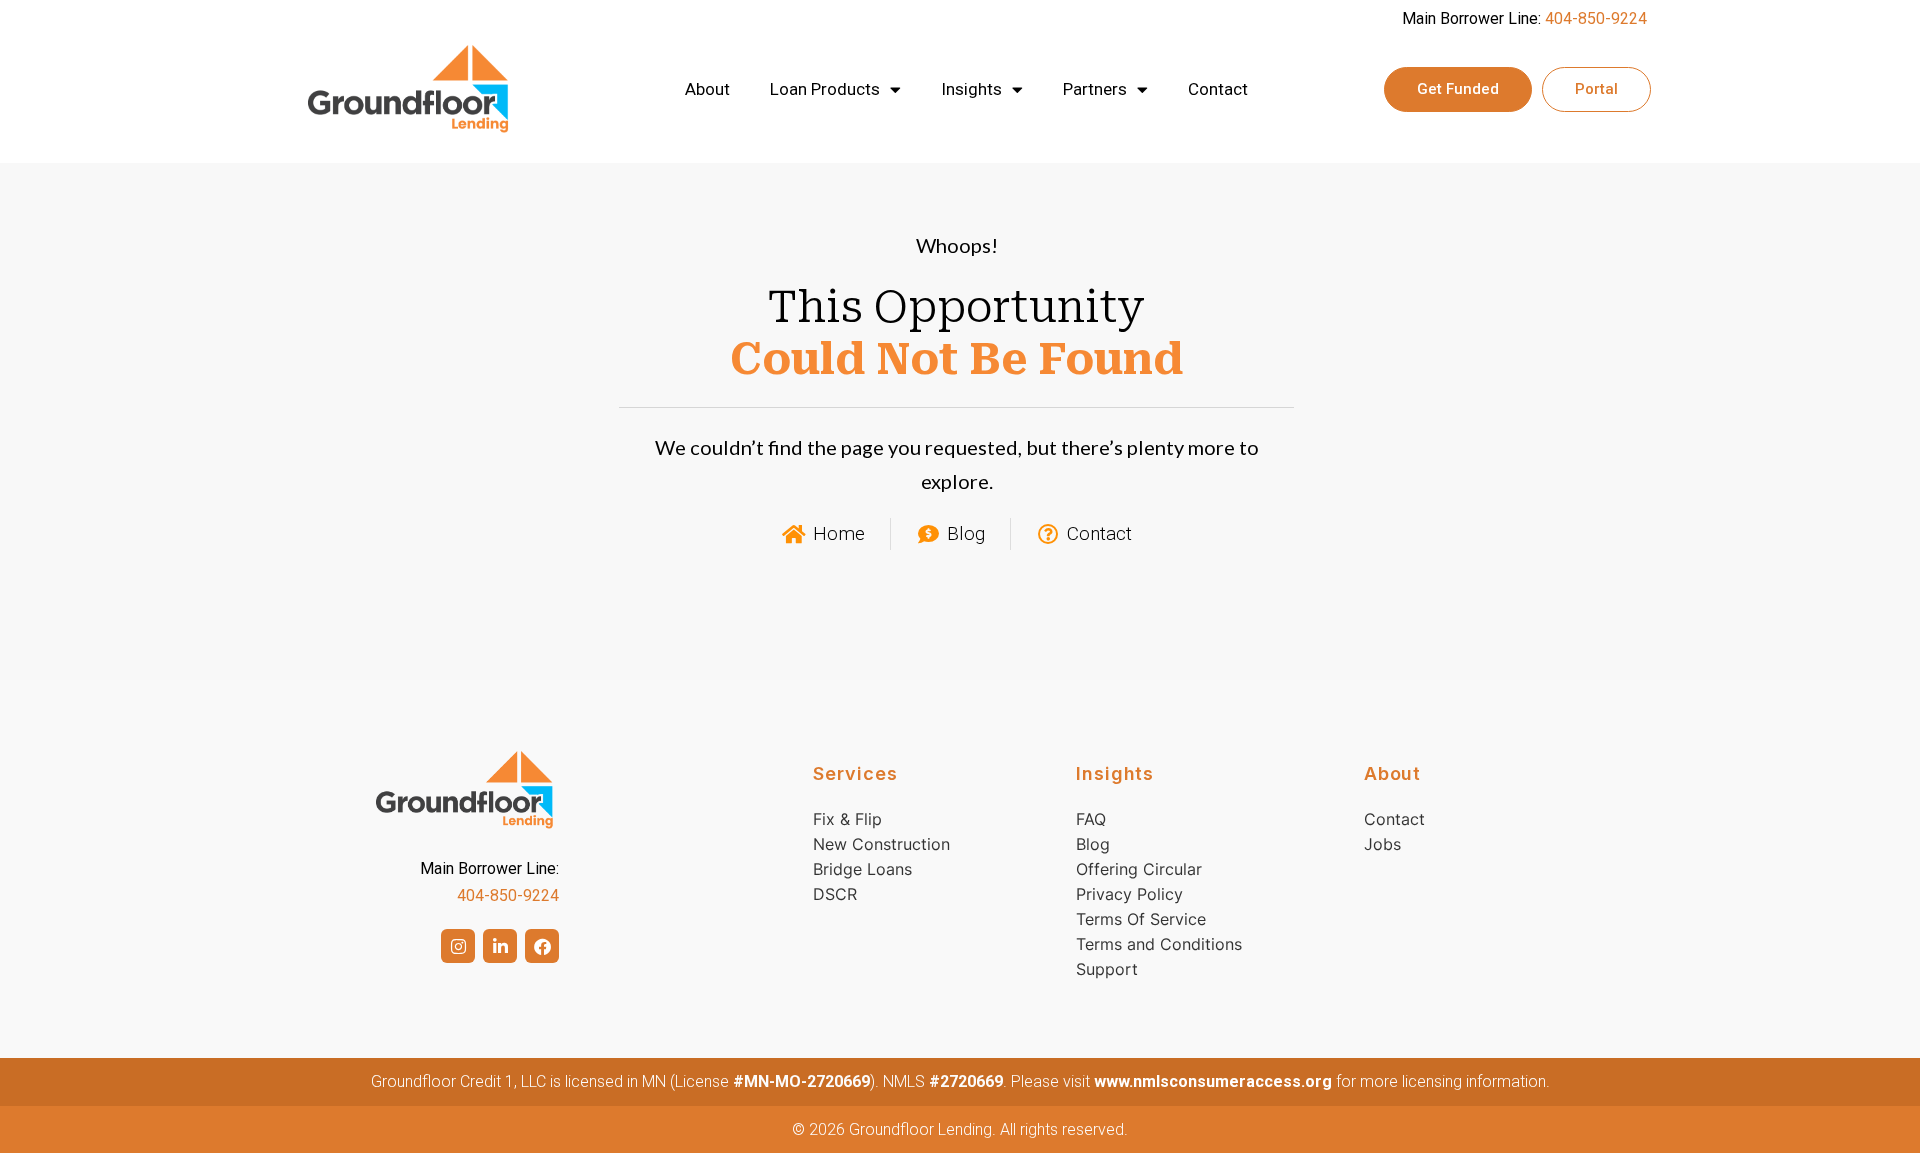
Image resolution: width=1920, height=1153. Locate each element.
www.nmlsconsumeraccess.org (1213, 1081)
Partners (1095, 89)
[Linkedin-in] (500, 946)
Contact (1218, 89)
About (707, 89)
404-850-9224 (1596, 18)
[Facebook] (542, 946)
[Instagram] (458, 946)
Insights (971, 89)
